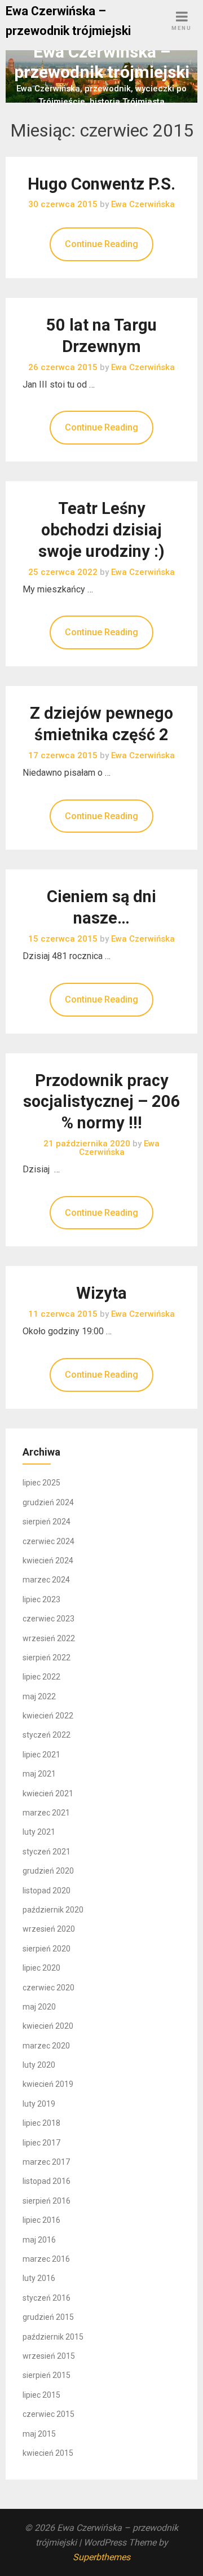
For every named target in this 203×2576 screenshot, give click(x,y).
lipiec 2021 (41, 1755)
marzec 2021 (46, 1813)
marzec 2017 (46, 2162)
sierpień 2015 (47, 2375)
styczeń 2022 (47, 1735)
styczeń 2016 (47, 2298)
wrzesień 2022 (49, 1638)
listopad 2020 (47, 1891)
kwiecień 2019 (48, 2084)
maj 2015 (39, 2434)
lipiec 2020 (41, 1968)
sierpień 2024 (47, 1522)
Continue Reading (101, 244)
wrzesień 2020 (49, 1929)
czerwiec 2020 (48, 1988)
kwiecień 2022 (48, 1716)
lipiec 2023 (41, 1599)
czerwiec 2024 (48, 1541)
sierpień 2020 (47, 1949)
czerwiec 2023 (48, 1619)
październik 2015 (53, 2337)
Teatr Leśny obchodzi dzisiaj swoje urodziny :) (101, 530)
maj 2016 (39, 2240)
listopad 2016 (47, 2181)
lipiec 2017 (41, 2143)
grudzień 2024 (48, 1502)
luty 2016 (39, 2278)
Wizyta (101, 1293)
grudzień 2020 (48, 1871)
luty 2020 (39, 2065)
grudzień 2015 (48, 2317)
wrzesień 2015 (49, 2356)
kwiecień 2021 (48, 1793)
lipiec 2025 (41, 1483)
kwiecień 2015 (48, 2453)
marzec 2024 (46, 1580)
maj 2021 (39, 1774)
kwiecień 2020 (48, 2026)
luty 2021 (39, 1832)
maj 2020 (39, 2007)
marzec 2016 (46, 2259)
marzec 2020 (46, 2046)
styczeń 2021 (47, 1852)
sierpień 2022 (47, 1658)
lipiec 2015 (41, 2395)
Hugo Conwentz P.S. (101, 184)
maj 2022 (39, 1696)
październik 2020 (53, 1910)
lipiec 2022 (41, 1677)
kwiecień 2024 (48, 1560)
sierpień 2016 (47, 2201)
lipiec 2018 (41, 2123)
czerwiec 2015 (48, 2414)
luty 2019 (39, 2104)
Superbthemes (101, 2557)
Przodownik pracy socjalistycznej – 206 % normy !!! (102, 1102)
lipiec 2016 (41, 2220)
